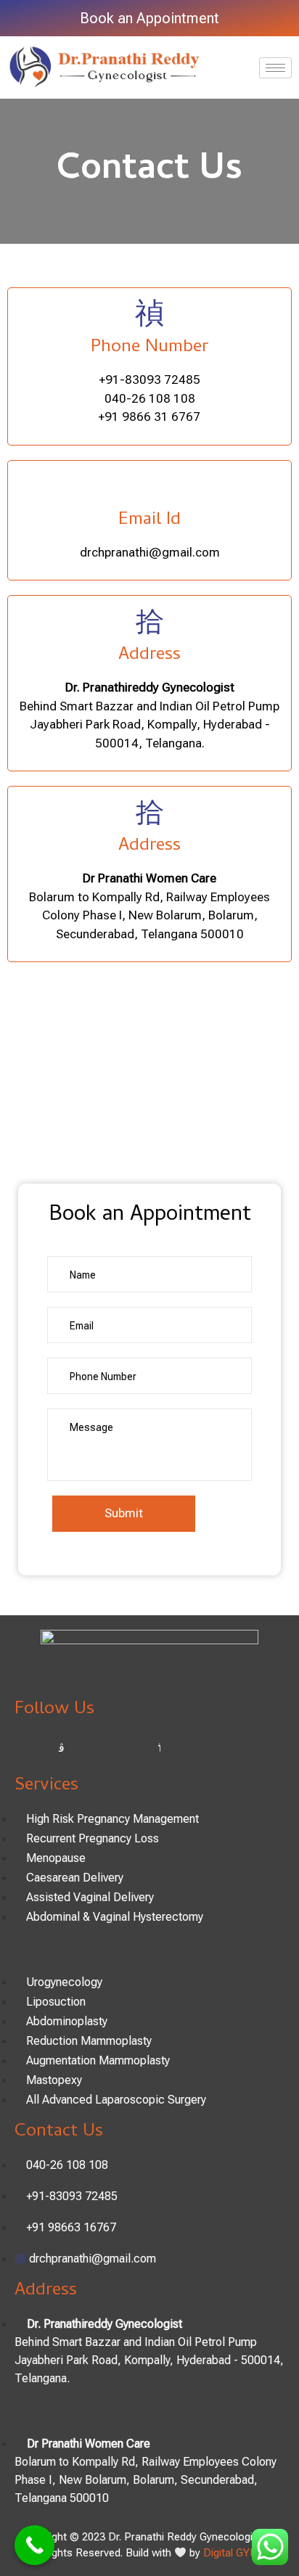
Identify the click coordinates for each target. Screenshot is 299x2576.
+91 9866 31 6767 (149, 417)
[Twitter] (94, 1748)
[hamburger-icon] (275, 68)
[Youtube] (160, 1748)
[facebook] (29, 1748)
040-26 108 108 (150, 398)
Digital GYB (230, 2553)
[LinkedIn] (127, 1748)
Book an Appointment (149, 18)
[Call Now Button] (34, 2545)
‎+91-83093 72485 (150, 380)
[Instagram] (62, 1748)
